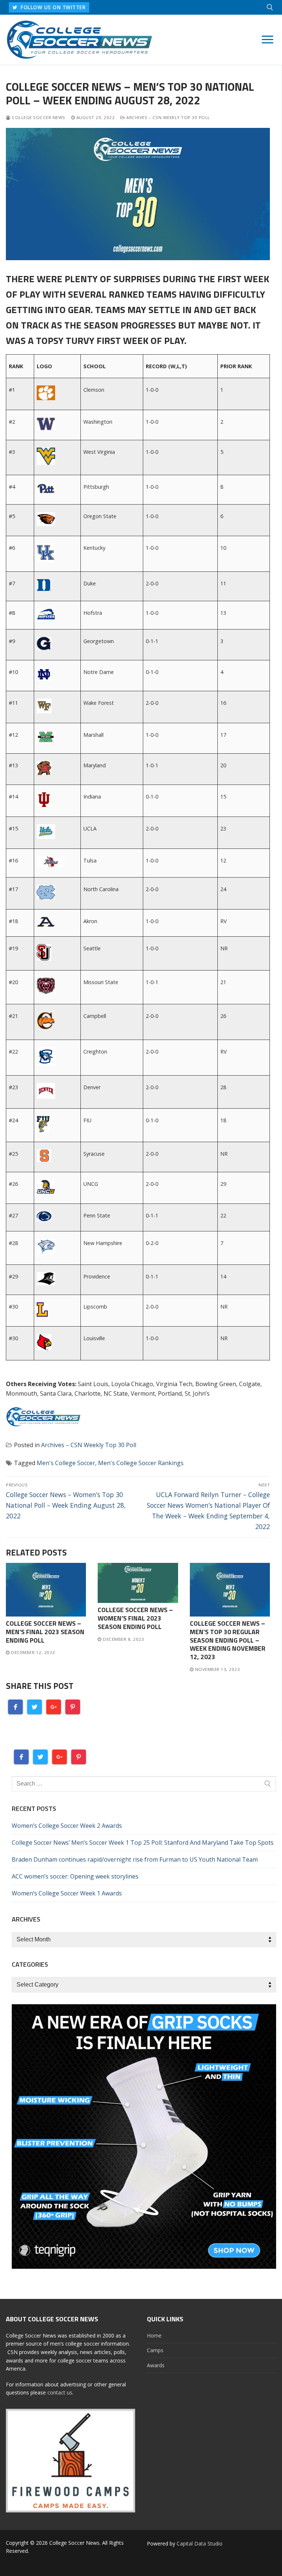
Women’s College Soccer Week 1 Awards (67, 1893)
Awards (156, 2365)
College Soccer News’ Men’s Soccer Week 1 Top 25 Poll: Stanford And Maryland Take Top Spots (143, 1843)
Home (154, 2335)
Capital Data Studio (200, 2543)
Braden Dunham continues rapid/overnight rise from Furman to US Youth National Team (135, 1859)
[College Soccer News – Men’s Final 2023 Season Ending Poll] (46, 1590)
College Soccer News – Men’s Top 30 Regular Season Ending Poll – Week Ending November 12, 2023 (228, 1640)
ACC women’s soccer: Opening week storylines (75, 1876)
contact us (60, 2392)
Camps (155, 2350)
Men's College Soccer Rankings (141, 1463)
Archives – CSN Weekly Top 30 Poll (168, 117)
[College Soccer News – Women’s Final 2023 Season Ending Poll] (138, 1583)
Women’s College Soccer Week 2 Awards (67, 1826)
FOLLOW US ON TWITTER (53, 7)
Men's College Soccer (66, 1463)
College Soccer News (38, 117)
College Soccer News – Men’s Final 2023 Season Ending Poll (45, 1632)
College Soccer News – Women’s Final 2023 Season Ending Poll (135, 1618)
